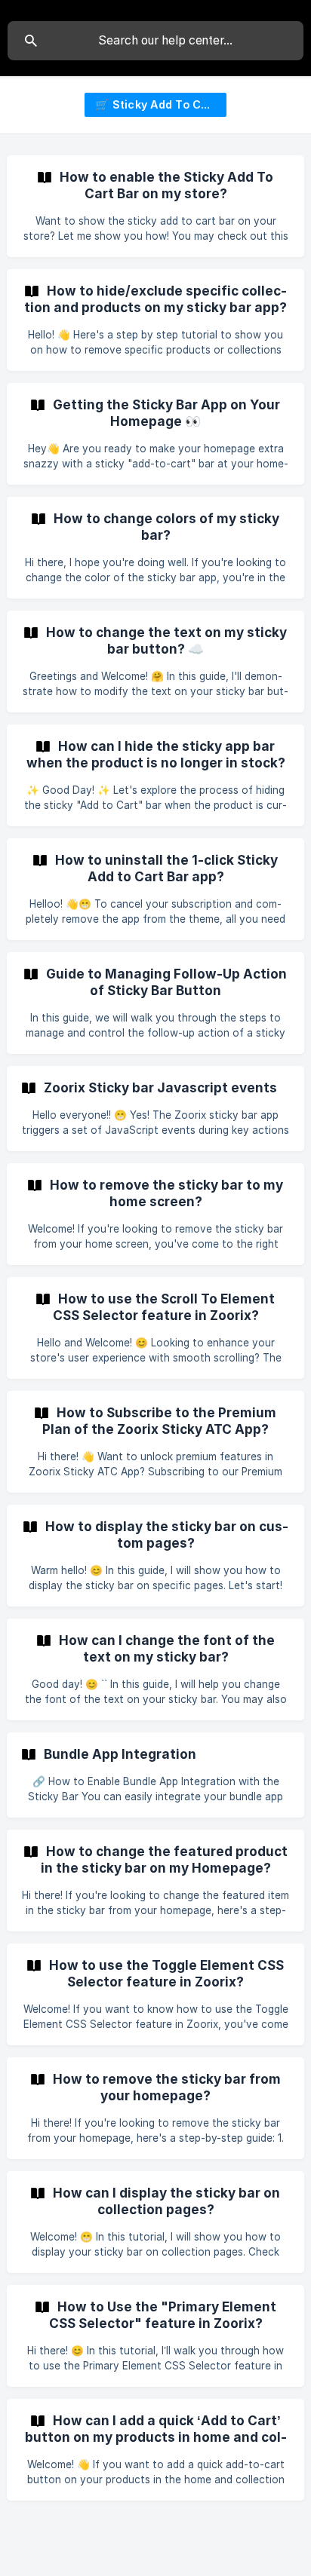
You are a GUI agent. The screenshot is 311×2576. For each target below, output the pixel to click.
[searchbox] (155, 41)
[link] (155, 206)
